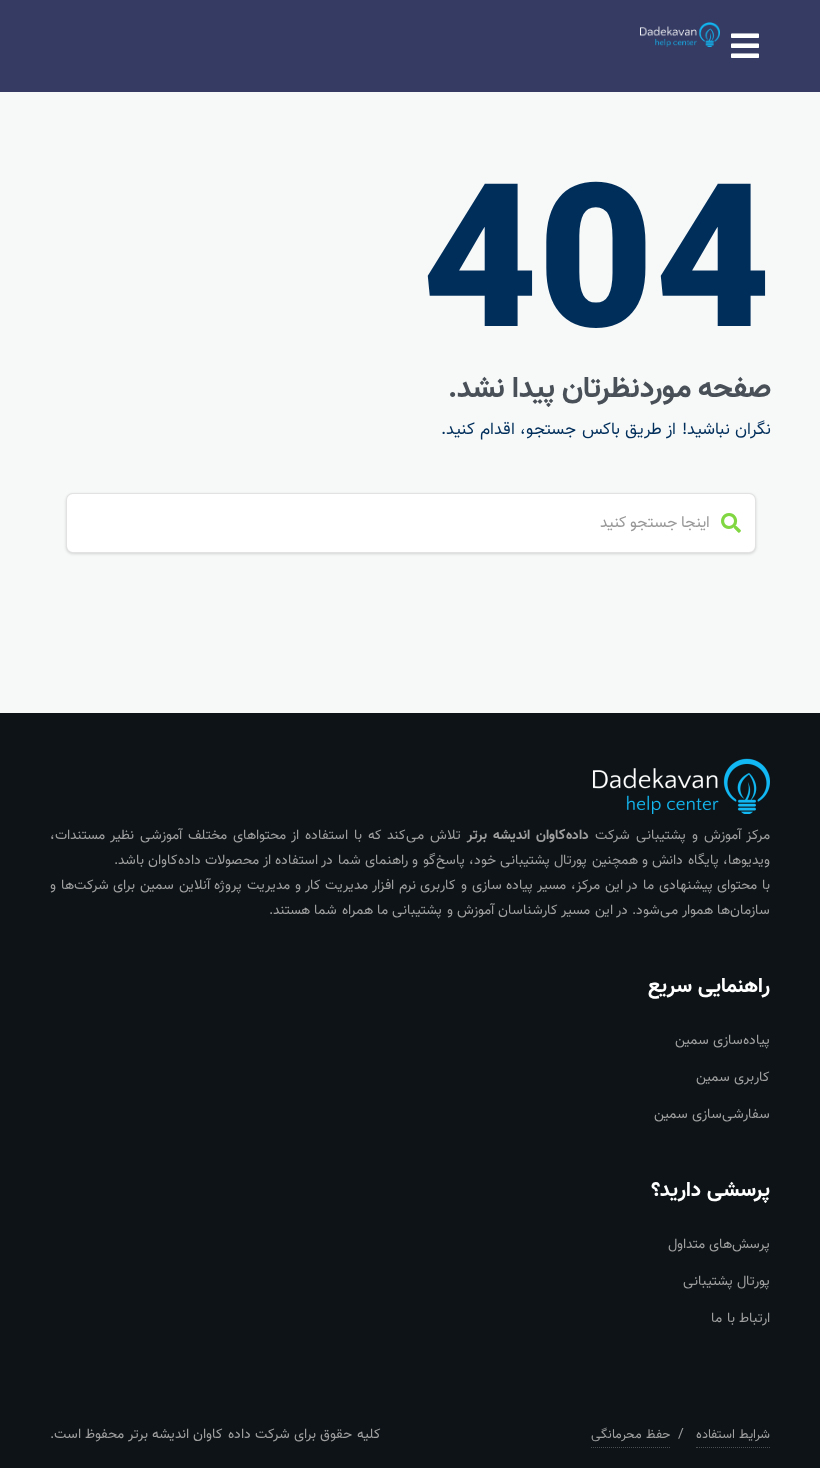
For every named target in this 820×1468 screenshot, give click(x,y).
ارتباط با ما (740, 1319)
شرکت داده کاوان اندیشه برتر (209, 1435)
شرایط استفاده (733, 1435)
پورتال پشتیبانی (726, 1282)
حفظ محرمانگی (630, 1435)
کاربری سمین (733, 1078)
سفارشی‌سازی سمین (712, 1115)
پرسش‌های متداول (719, 1245)
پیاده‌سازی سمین (722, 1041)
